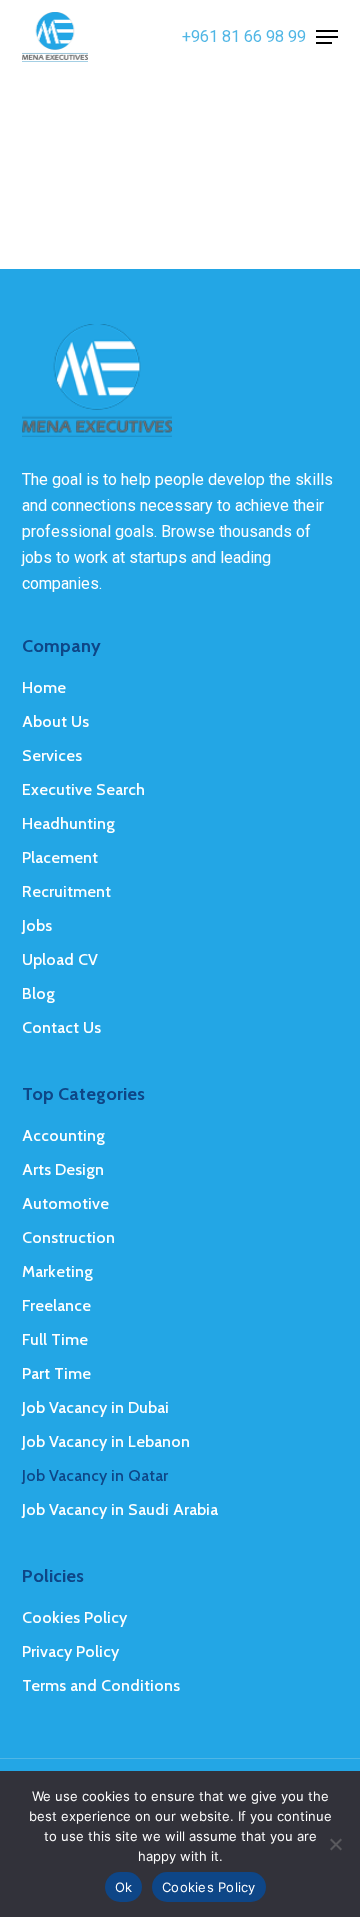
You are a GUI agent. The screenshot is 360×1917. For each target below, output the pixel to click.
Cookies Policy (74, 1617)
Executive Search (83, 789)
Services (52, 755)
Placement (60, 857)
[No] (335, 1844)
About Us (55, 721)
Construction (68, 1237)
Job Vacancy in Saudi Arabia (120, 1509)
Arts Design (63, 1169)
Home (44, 687)
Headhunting (68, 823)
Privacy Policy (70, 1651)
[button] (327, 37)
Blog (38, 993)
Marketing (57, 1271)
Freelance (56, 1305)
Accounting (63, 1135)
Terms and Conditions (101, 1685)
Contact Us (61, 1027)
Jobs (37, 925)
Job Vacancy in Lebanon (106, 1441)
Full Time (55, 1339)
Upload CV (60, 959)
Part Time (56, 1373)
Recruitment (66, 891)
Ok (124, 1887)
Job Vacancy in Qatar (95, 1475)
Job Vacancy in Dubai (95, 1407)
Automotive (65, 1203)
